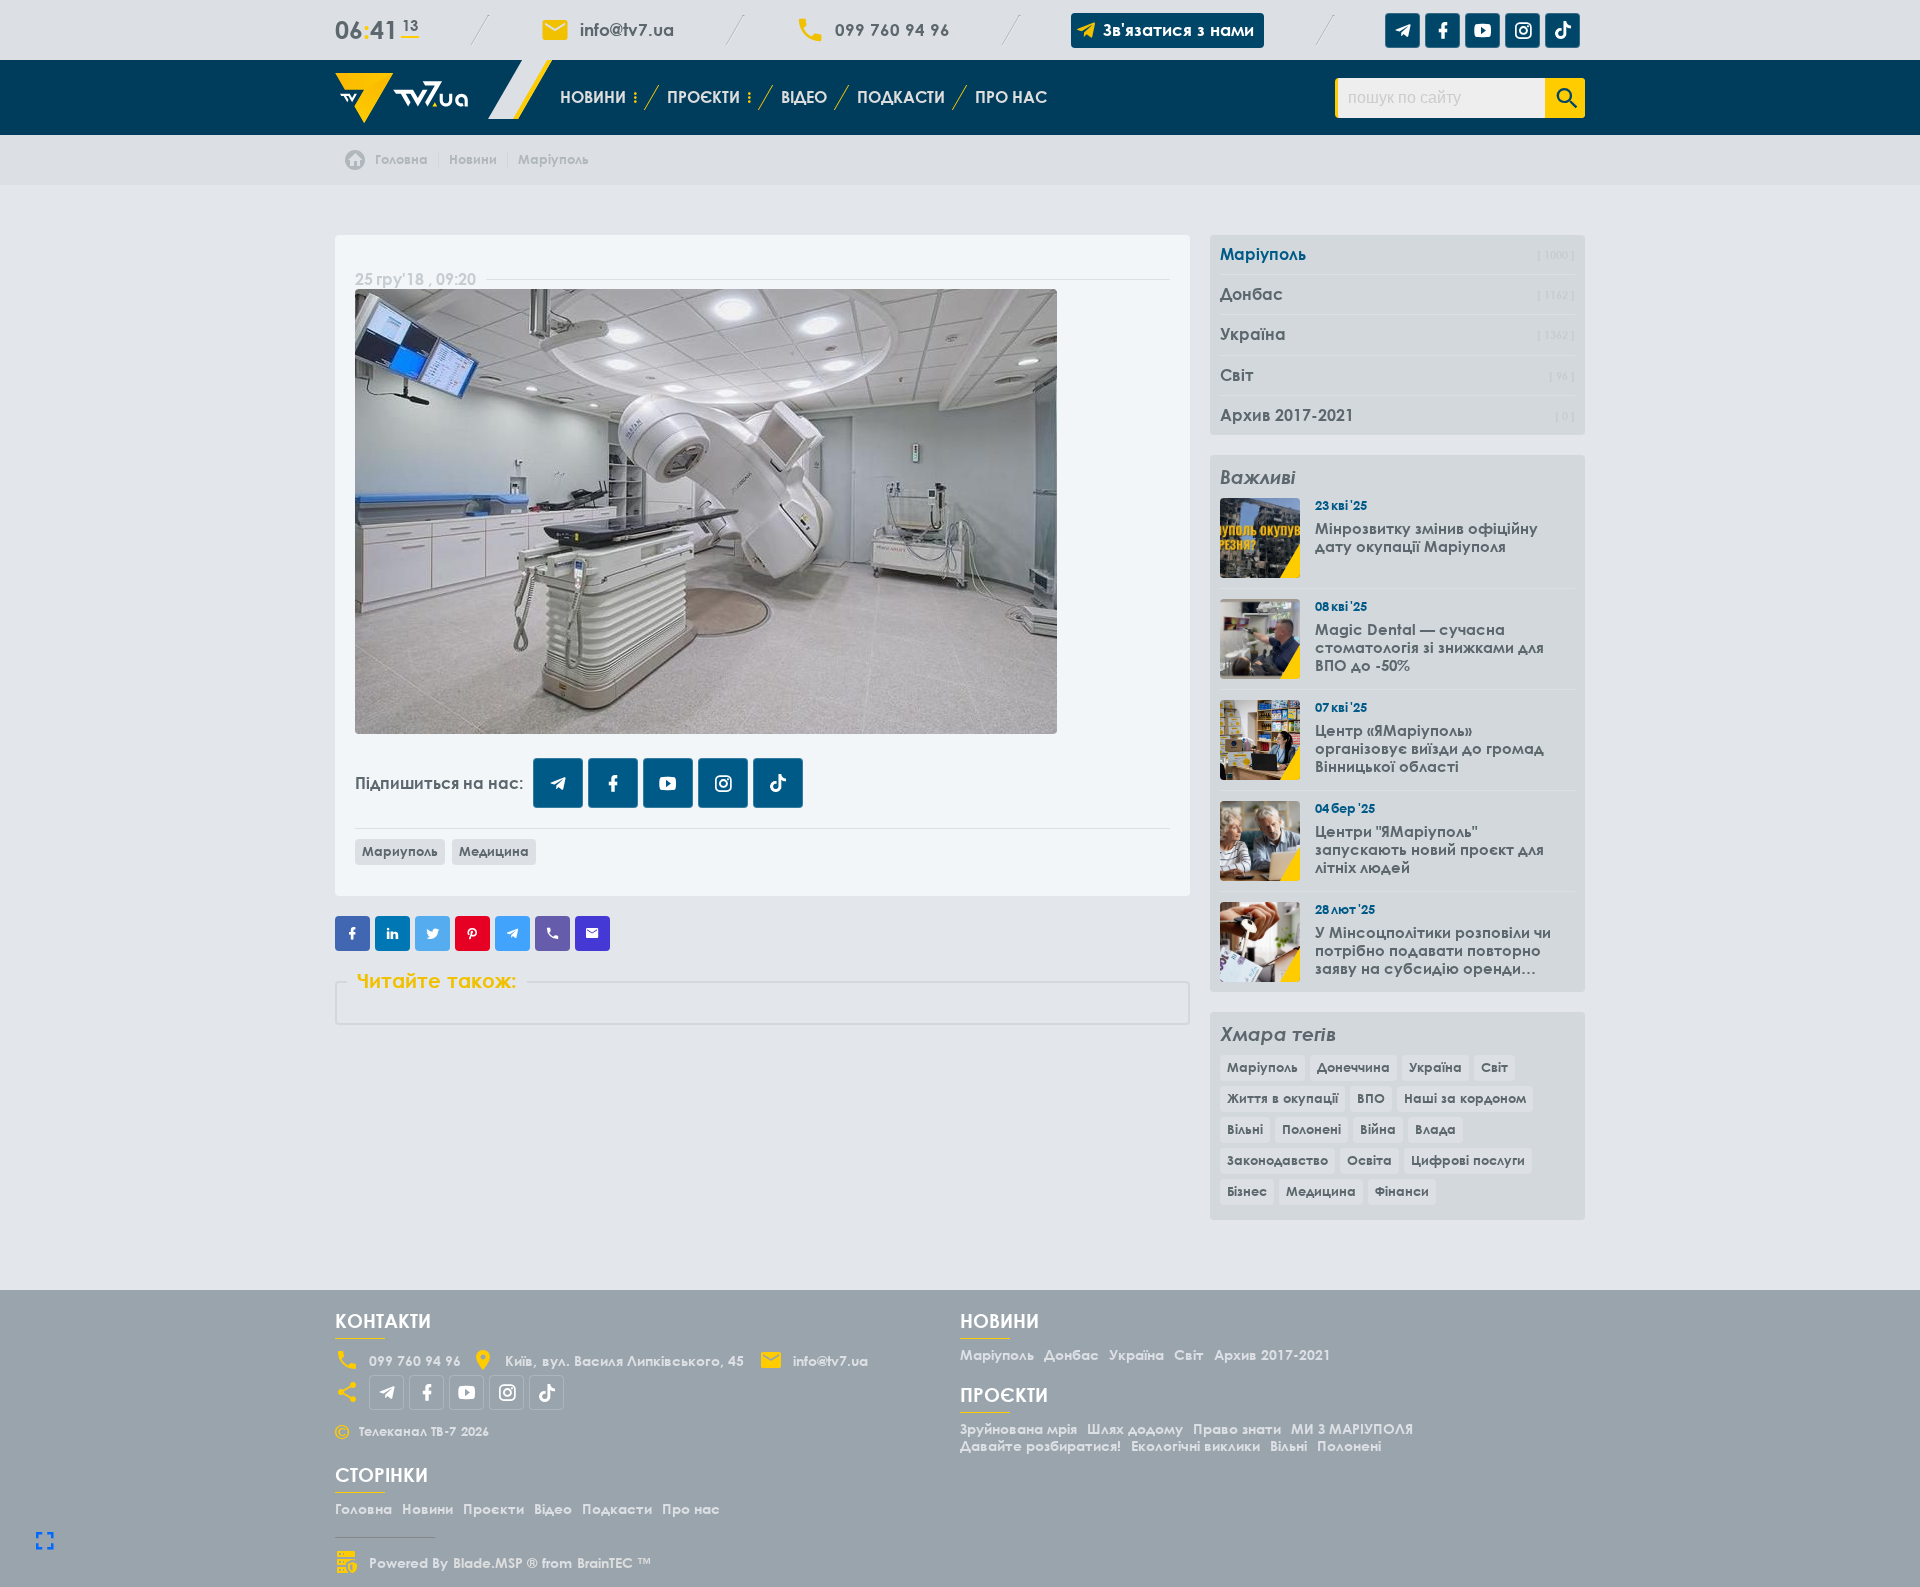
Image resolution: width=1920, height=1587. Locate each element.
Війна (1378, 1129)
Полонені (1311, 1129)
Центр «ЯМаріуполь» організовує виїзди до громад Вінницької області (1429, 748)
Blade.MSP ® (495, 1562)
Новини (593, 97)
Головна (363, 1508)
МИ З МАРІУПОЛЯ (1352, 1428)
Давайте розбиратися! (1040, 1445)
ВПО (1371, 1098)
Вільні (1245, 1129)
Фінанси (1402, 1191)
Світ (1494, 1067)
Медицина (494, 851)
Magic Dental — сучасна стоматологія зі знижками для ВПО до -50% (1429, 647)
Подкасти (901, 97)
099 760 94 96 (892, 30)
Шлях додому (1135, 1428)
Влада (1435, 1129)
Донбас (1071, 1354)
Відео (804, 97)
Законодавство (1277, 1160)
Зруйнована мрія (1018, 1428)
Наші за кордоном (1465, 1098)
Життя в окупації (1282, 1098)
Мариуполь (400, 851)
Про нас (1011, 97)
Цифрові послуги (1468, 1160)
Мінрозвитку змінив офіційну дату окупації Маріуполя (1426, 537)
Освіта (1369, 1160)
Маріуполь (1262, 1067)
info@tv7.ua (627, 30)
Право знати (1237, 1428)
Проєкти (703, 97)
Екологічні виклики (1195, 1445)
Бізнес (1247, 1191)
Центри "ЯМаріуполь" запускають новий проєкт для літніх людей (1429, 849)
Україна (1435, 1067)
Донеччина (1353, 1067)
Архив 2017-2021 (1272, 1354)
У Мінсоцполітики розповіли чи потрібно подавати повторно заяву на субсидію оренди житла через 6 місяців (1433, 950)
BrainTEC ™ (614, 1562)
